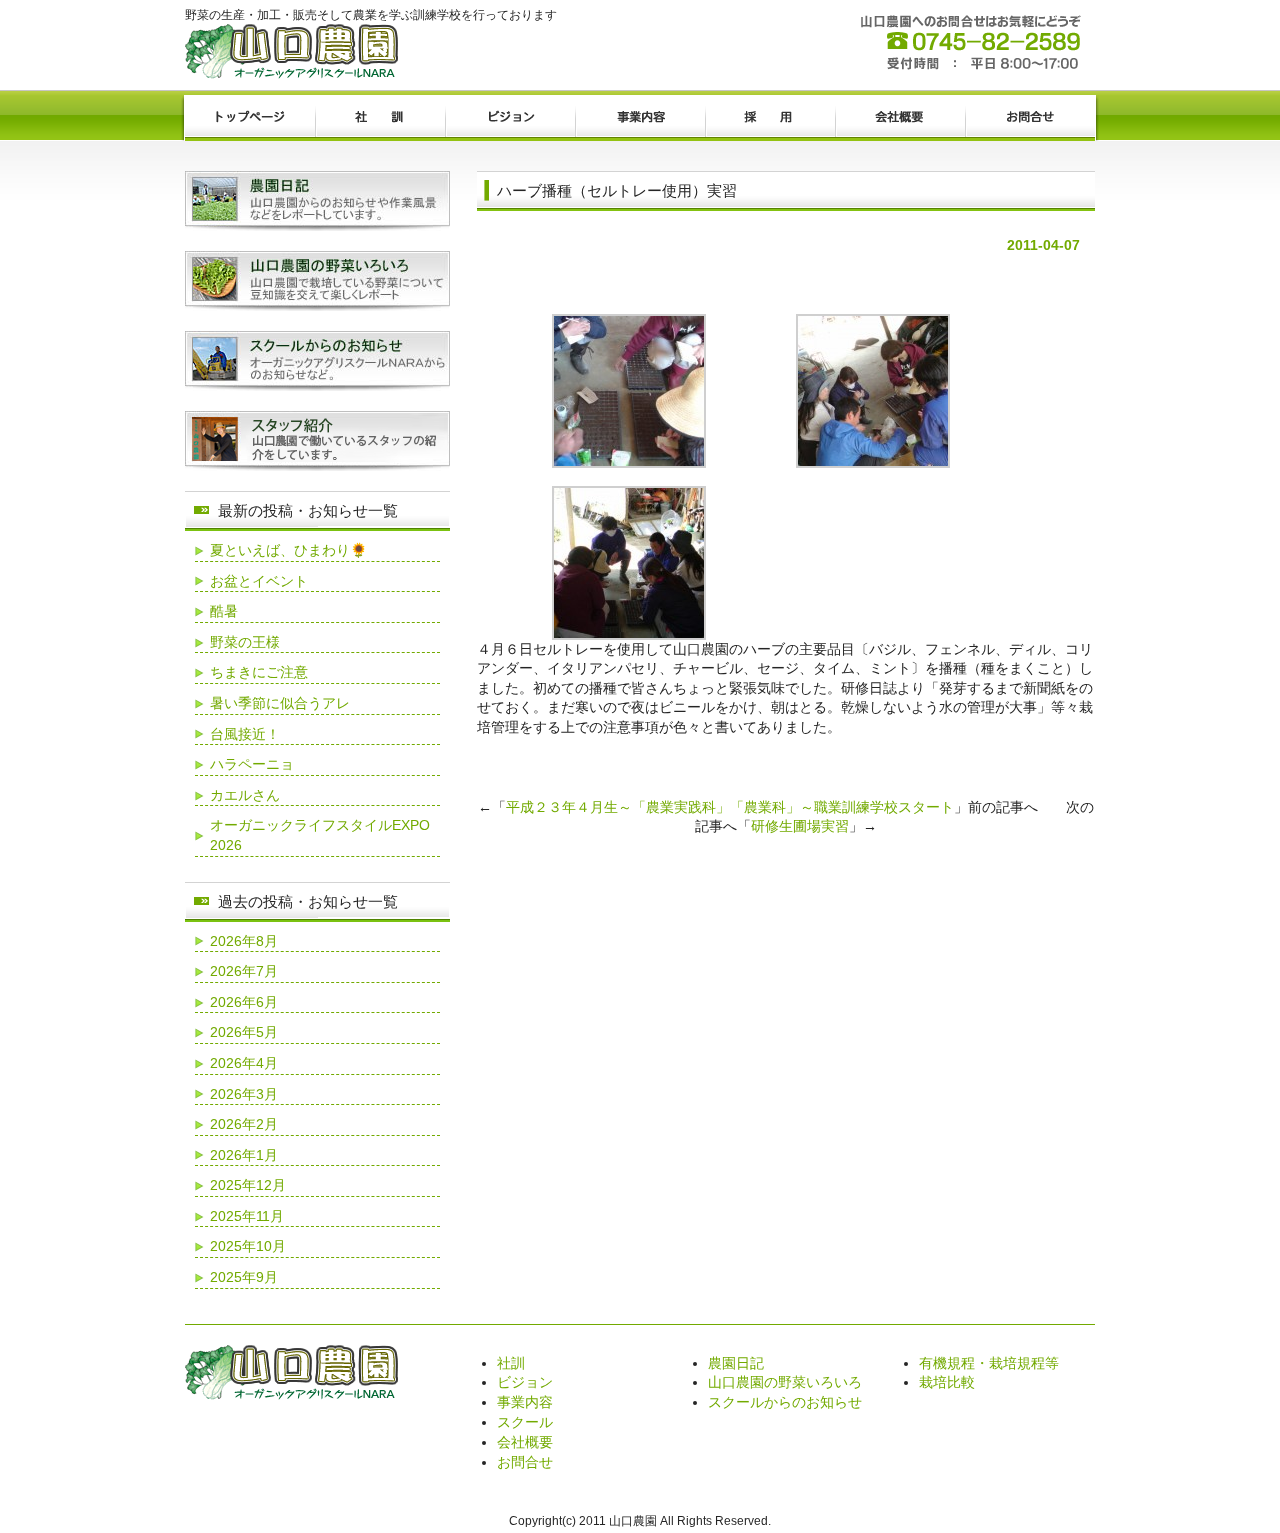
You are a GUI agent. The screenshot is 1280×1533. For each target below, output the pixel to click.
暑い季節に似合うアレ (280, 703)
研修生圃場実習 (800, 826)
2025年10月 (248, 1246)
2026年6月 (244, 1002)
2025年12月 (248, 1185)
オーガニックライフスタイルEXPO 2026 (320, 835)
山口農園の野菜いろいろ (785, 1382)
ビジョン (510, 118)
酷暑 (224, 611)
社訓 (380, 118)
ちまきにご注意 (259, 672)
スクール (525, 1422)
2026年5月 (244, 1032)
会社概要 (900, 118)
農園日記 (736, 1363)
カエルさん (245, 795)
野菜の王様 (245, 642)
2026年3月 (244, 1094)
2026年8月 (244, 941)
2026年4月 (244, 1063)
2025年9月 (244, 1277)
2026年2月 (244, 1124)
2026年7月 (244, 971)
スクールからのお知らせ (785, 1402)
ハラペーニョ (252, 764)
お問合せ (1030, 118)
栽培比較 (947, 1382)
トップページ (250, 118)
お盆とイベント (259, 581)
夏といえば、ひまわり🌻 (288, 550)
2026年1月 (244, 1155)
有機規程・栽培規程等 (989, 1363)
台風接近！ (245, 734)
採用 (770, 118)
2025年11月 (247, 1216)
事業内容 (640, 118)
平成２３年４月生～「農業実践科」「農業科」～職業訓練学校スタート (730, 807)
